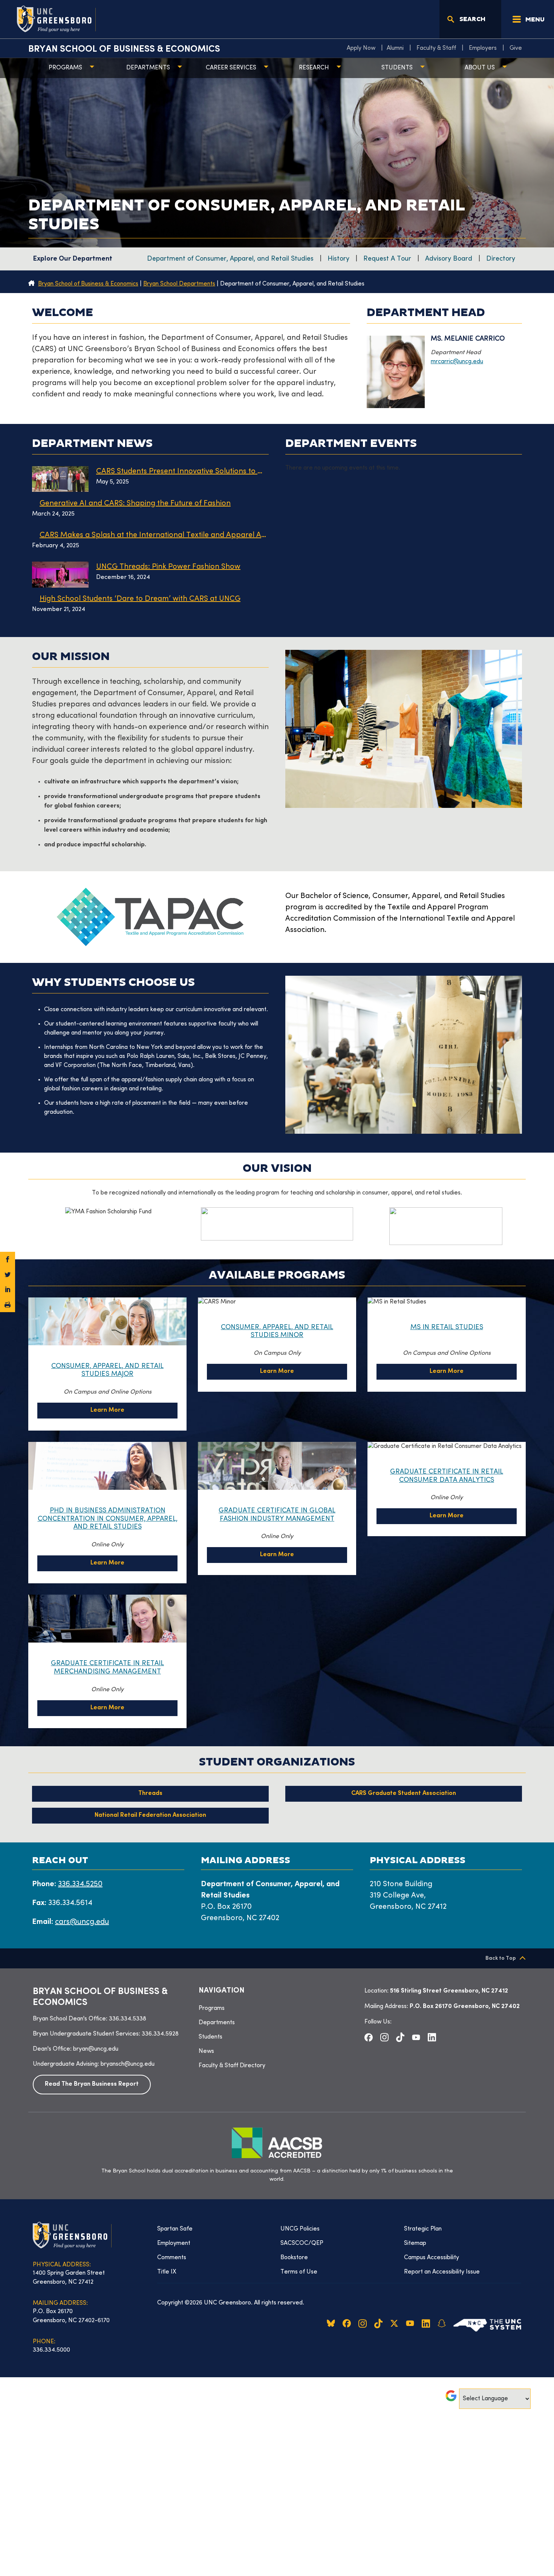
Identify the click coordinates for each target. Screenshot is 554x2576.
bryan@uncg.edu (96, 2049)
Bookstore (294, 2258)
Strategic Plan (423, 2229)
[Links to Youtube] (416, 2037)
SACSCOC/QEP (302, 2243)
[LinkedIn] (8, 1290)
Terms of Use (299, 2272)
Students (397, 68)
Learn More (107, 1410)
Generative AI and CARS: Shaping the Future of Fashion (135, 504)
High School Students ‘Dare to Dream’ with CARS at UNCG (140, 599)
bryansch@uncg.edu (128, 2064)
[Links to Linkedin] (432, 2037)
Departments (148, 68)
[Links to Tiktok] (400, 2037)
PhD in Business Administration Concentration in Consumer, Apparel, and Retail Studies (108, 1519)
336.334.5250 (80, 1884)
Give (516, 48)
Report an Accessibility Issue (442, 2272)
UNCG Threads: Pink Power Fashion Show (168, 567)
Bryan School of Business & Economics (124, 49)
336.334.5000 (51, 2350)
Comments (172, 2258)
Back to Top (501, 1958)
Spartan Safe (175, 2229)
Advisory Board (449, 259)
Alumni (395, 48)
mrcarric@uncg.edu (457, 362)
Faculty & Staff (436, 48)
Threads (150, 1794)
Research (314, 68)
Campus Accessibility (432, 2258)
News (206, 2051)
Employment (174, 2243)
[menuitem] (363, 48)
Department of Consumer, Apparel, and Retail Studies (230, 259)
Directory (501, 259)
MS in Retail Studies (447, 1327)
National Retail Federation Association (150, 1815)
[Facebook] (8, 1259)
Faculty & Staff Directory (232, 2066)
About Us (480, 68)
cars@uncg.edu (82, 1922)
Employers (483, 48)
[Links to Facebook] (369, 2037)
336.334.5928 (160, 2034)
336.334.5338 (128, 2019)
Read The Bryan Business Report (92, 2084)
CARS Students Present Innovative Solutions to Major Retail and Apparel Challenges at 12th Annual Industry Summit (182, 472)
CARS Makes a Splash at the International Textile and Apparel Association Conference (154, 535)
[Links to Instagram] (384, 2037)
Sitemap (415, 2243)
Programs (65, 68)
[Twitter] (8, 1274)
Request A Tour (387, 259)
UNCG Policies (300, 2229)
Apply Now (361, 48)
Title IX (167, 2272)
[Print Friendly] (8, 1305)
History (338, 259)
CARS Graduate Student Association (404, 1794)
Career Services (231, 68)
